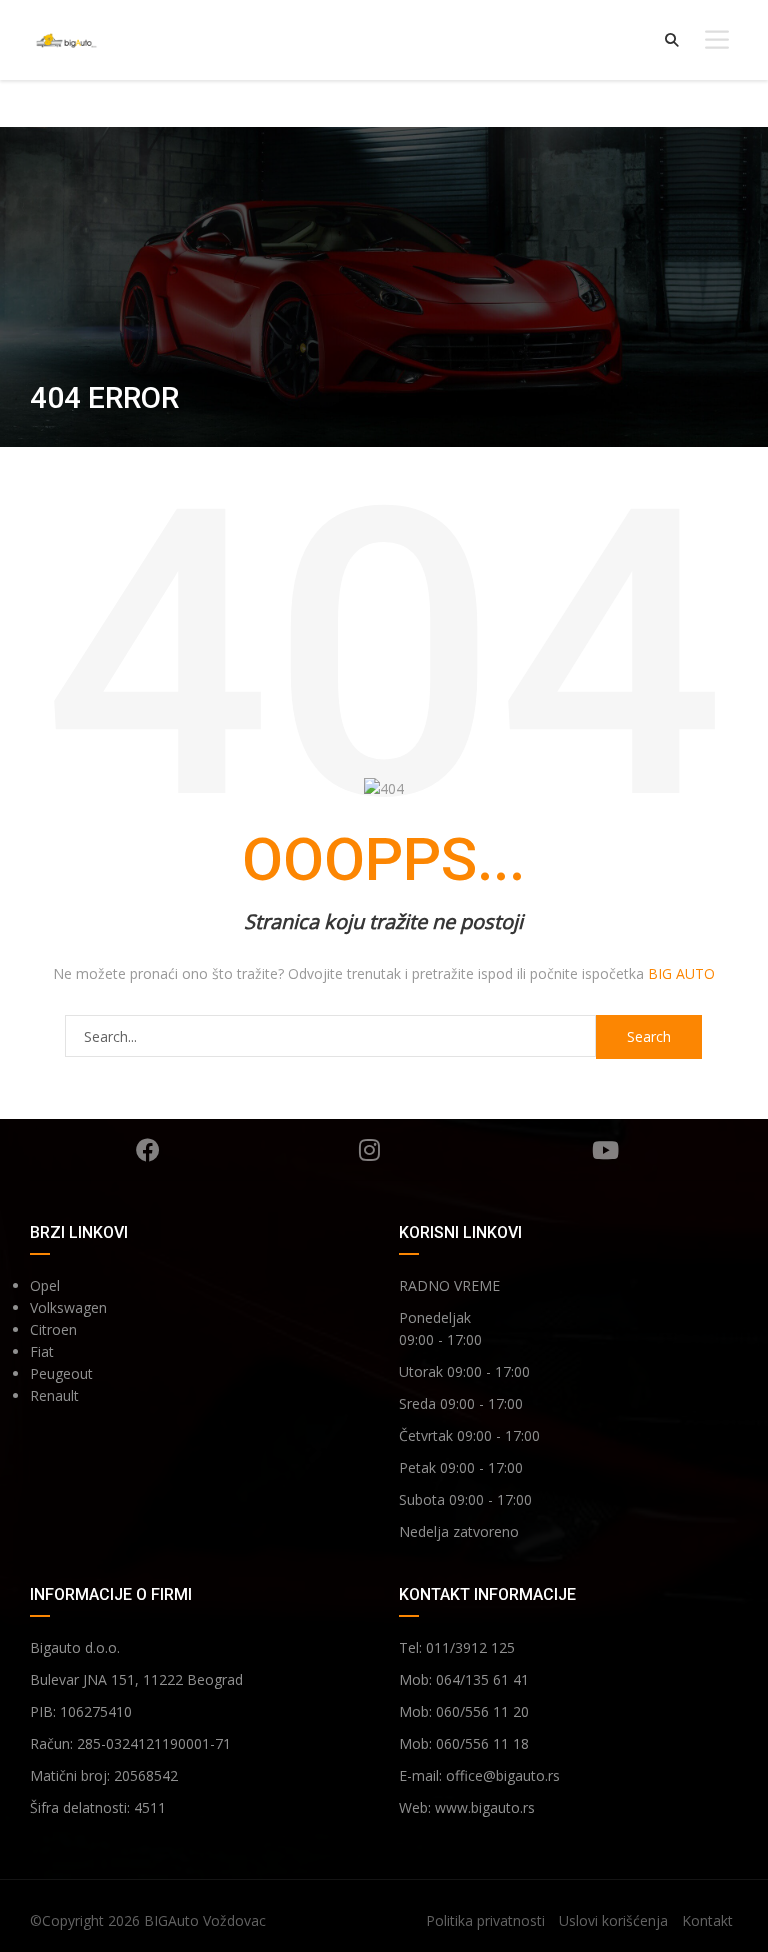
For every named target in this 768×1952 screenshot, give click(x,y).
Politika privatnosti (485, 1920)
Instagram (369, 1150)
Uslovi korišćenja (613, 1920)
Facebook (148, 1150)
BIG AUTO (681, 973)
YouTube (604, 1150)
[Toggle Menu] (717, 39)
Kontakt (707, 1920)
